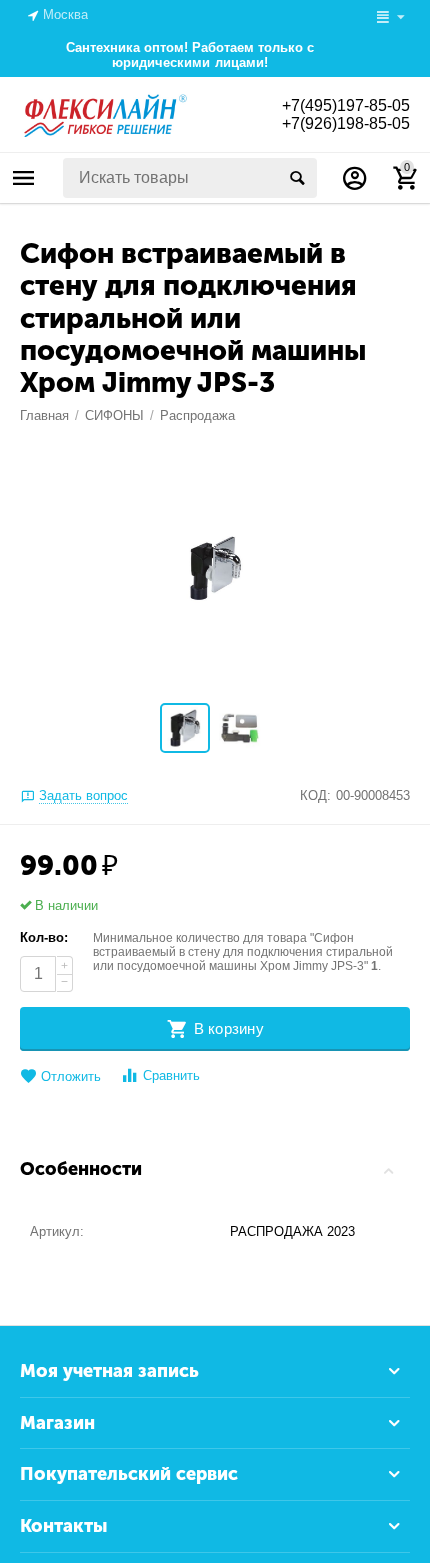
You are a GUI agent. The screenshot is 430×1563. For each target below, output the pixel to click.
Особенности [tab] (81, 1169)
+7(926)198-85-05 (346, 123)
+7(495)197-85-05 (346, 105)
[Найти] (297, 178)
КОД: (315, 795)
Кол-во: (44, 937)
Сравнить (171, 1075)
